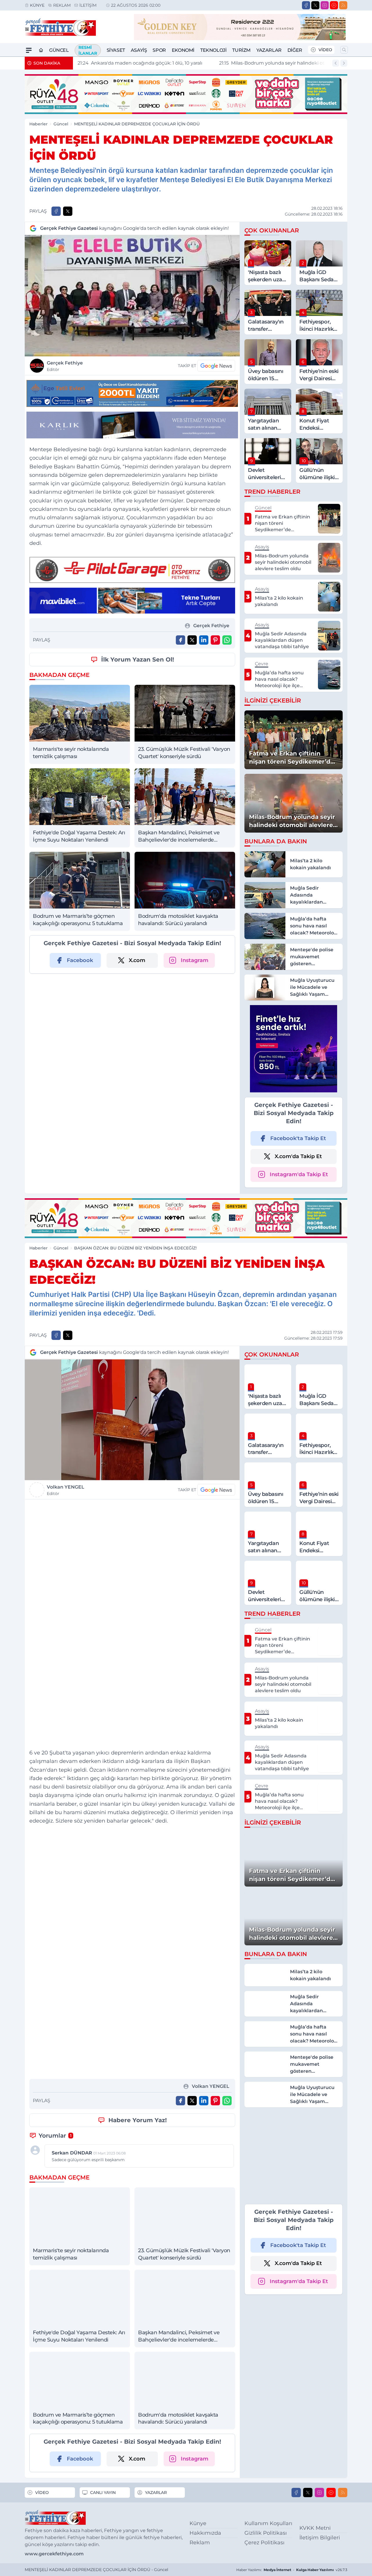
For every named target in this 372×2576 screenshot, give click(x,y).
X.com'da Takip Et (298, 1156)
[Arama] (344, 50)
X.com (137, 960)
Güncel (59, 50)
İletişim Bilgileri (320, 2538)
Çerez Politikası (264, 2543)
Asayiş (139, 50)
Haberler (39, 124)
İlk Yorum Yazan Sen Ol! (138, 659)
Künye (37, 5)
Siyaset (116, 50)
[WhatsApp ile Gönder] (227, 640)
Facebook (80, 960)
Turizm (241, 50)
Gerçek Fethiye (65, 366)
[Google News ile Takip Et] (216, 366)
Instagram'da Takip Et (299, 1174)
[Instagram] (325, 5)
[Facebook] (306, 5)
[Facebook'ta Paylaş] (56, 211)
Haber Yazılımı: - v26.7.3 (292, 2570)
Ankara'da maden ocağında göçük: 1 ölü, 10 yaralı (140, 63)
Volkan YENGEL (66, 1490)
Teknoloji (213, 50)
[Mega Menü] (29, 50)
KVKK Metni (315, 2528)
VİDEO (325, 50)
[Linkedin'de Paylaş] (204, 640)
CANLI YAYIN (103, 2493)
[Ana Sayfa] (41, 50)
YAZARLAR (156, 2493)
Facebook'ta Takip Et (298, 1138)
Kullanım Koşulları (268, 2523)
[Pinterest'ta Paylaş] (215, 640)
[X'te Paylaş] (68, 211)
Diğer (295, 50)
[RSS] (343, 5)
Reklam (62, 5)
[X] (315, 5)
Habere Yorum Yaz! (138, 2120)
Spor (159, 50)
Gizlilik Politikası (266, 2533)
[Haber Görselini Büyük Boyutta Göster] (132, 296)
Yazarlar (269, 50)
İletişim (88, 5)
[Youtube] (334, 5)
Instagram (195, 960)
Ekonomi (183, 50)
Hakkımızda (205, 2533)
